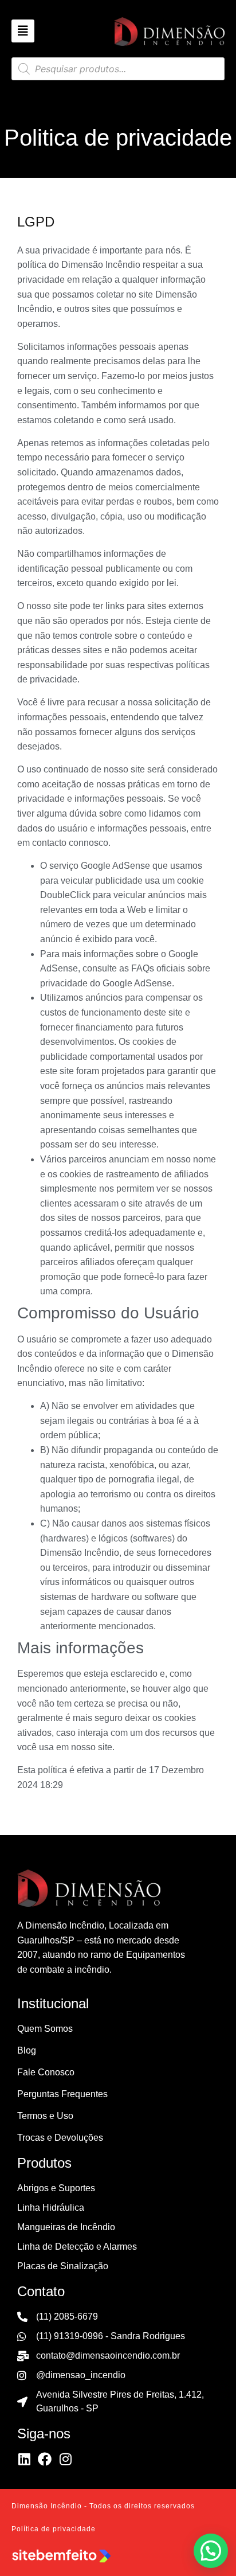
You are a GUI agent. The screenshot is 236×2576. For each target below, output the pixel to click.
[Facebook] (45, 2459)
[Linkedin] (24, 2459)
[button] (211, 2551)
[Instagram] (65, 2459)
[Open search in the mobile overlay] (118, 69)
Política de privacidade (54, 2529)
